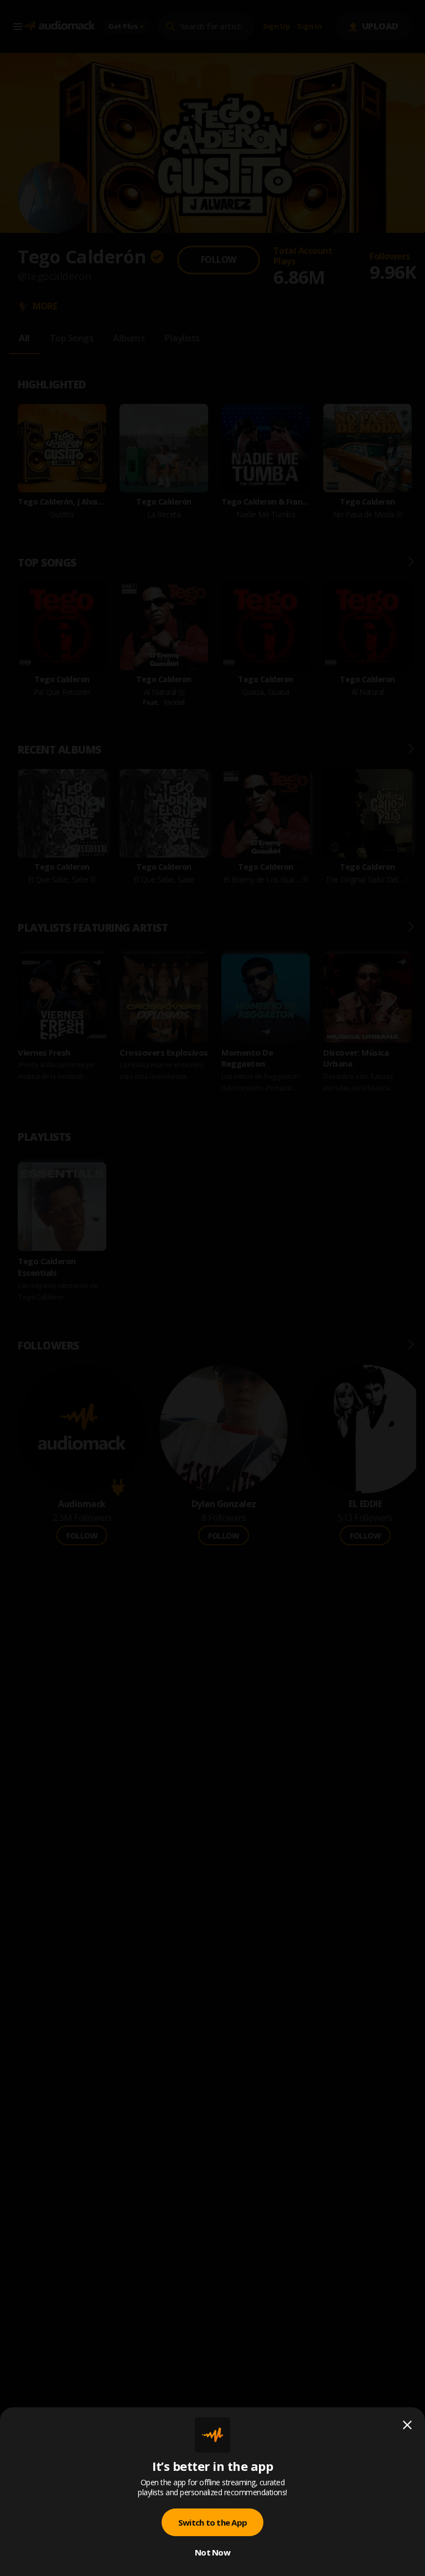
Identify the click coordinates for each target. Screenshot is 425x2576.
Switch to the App (212, 2522)
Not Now (212, 2552)
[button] (212, 1288)
